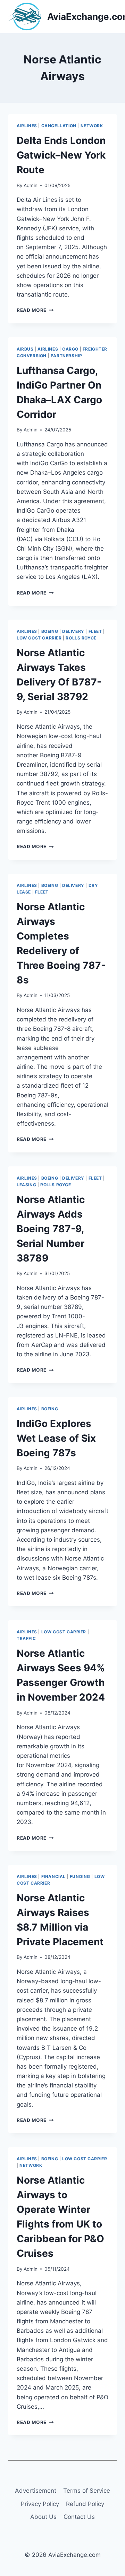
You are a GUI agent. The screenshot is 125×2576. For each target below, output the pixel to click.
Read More (35, 310)
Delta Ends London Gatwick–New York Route (61, 155)
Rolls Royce (81, 638)
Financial (53, 1876)
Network (92, 126)
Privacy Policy (40, 2504)
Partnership (66, 356)
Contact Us (79, 2517)
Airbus (25, 349)
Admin (31, 185)
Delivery (73, 631)
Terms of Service (87, 2491)
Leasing (26, 1185)
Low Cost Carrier (39, 638)
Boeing (50, 631)
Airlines (27, 126)
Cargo (70, 349)
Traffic (26, 1638)
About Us (43, 2517)
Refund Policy (85, 2504)
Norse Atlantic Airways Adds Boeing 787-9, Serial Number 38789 (51, 1229)
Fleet (95, 631)
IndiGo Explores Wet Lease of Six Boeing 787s (56, 1438)
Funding (80, 1876)
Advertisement (36, 2491)
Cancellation (59, 126)
